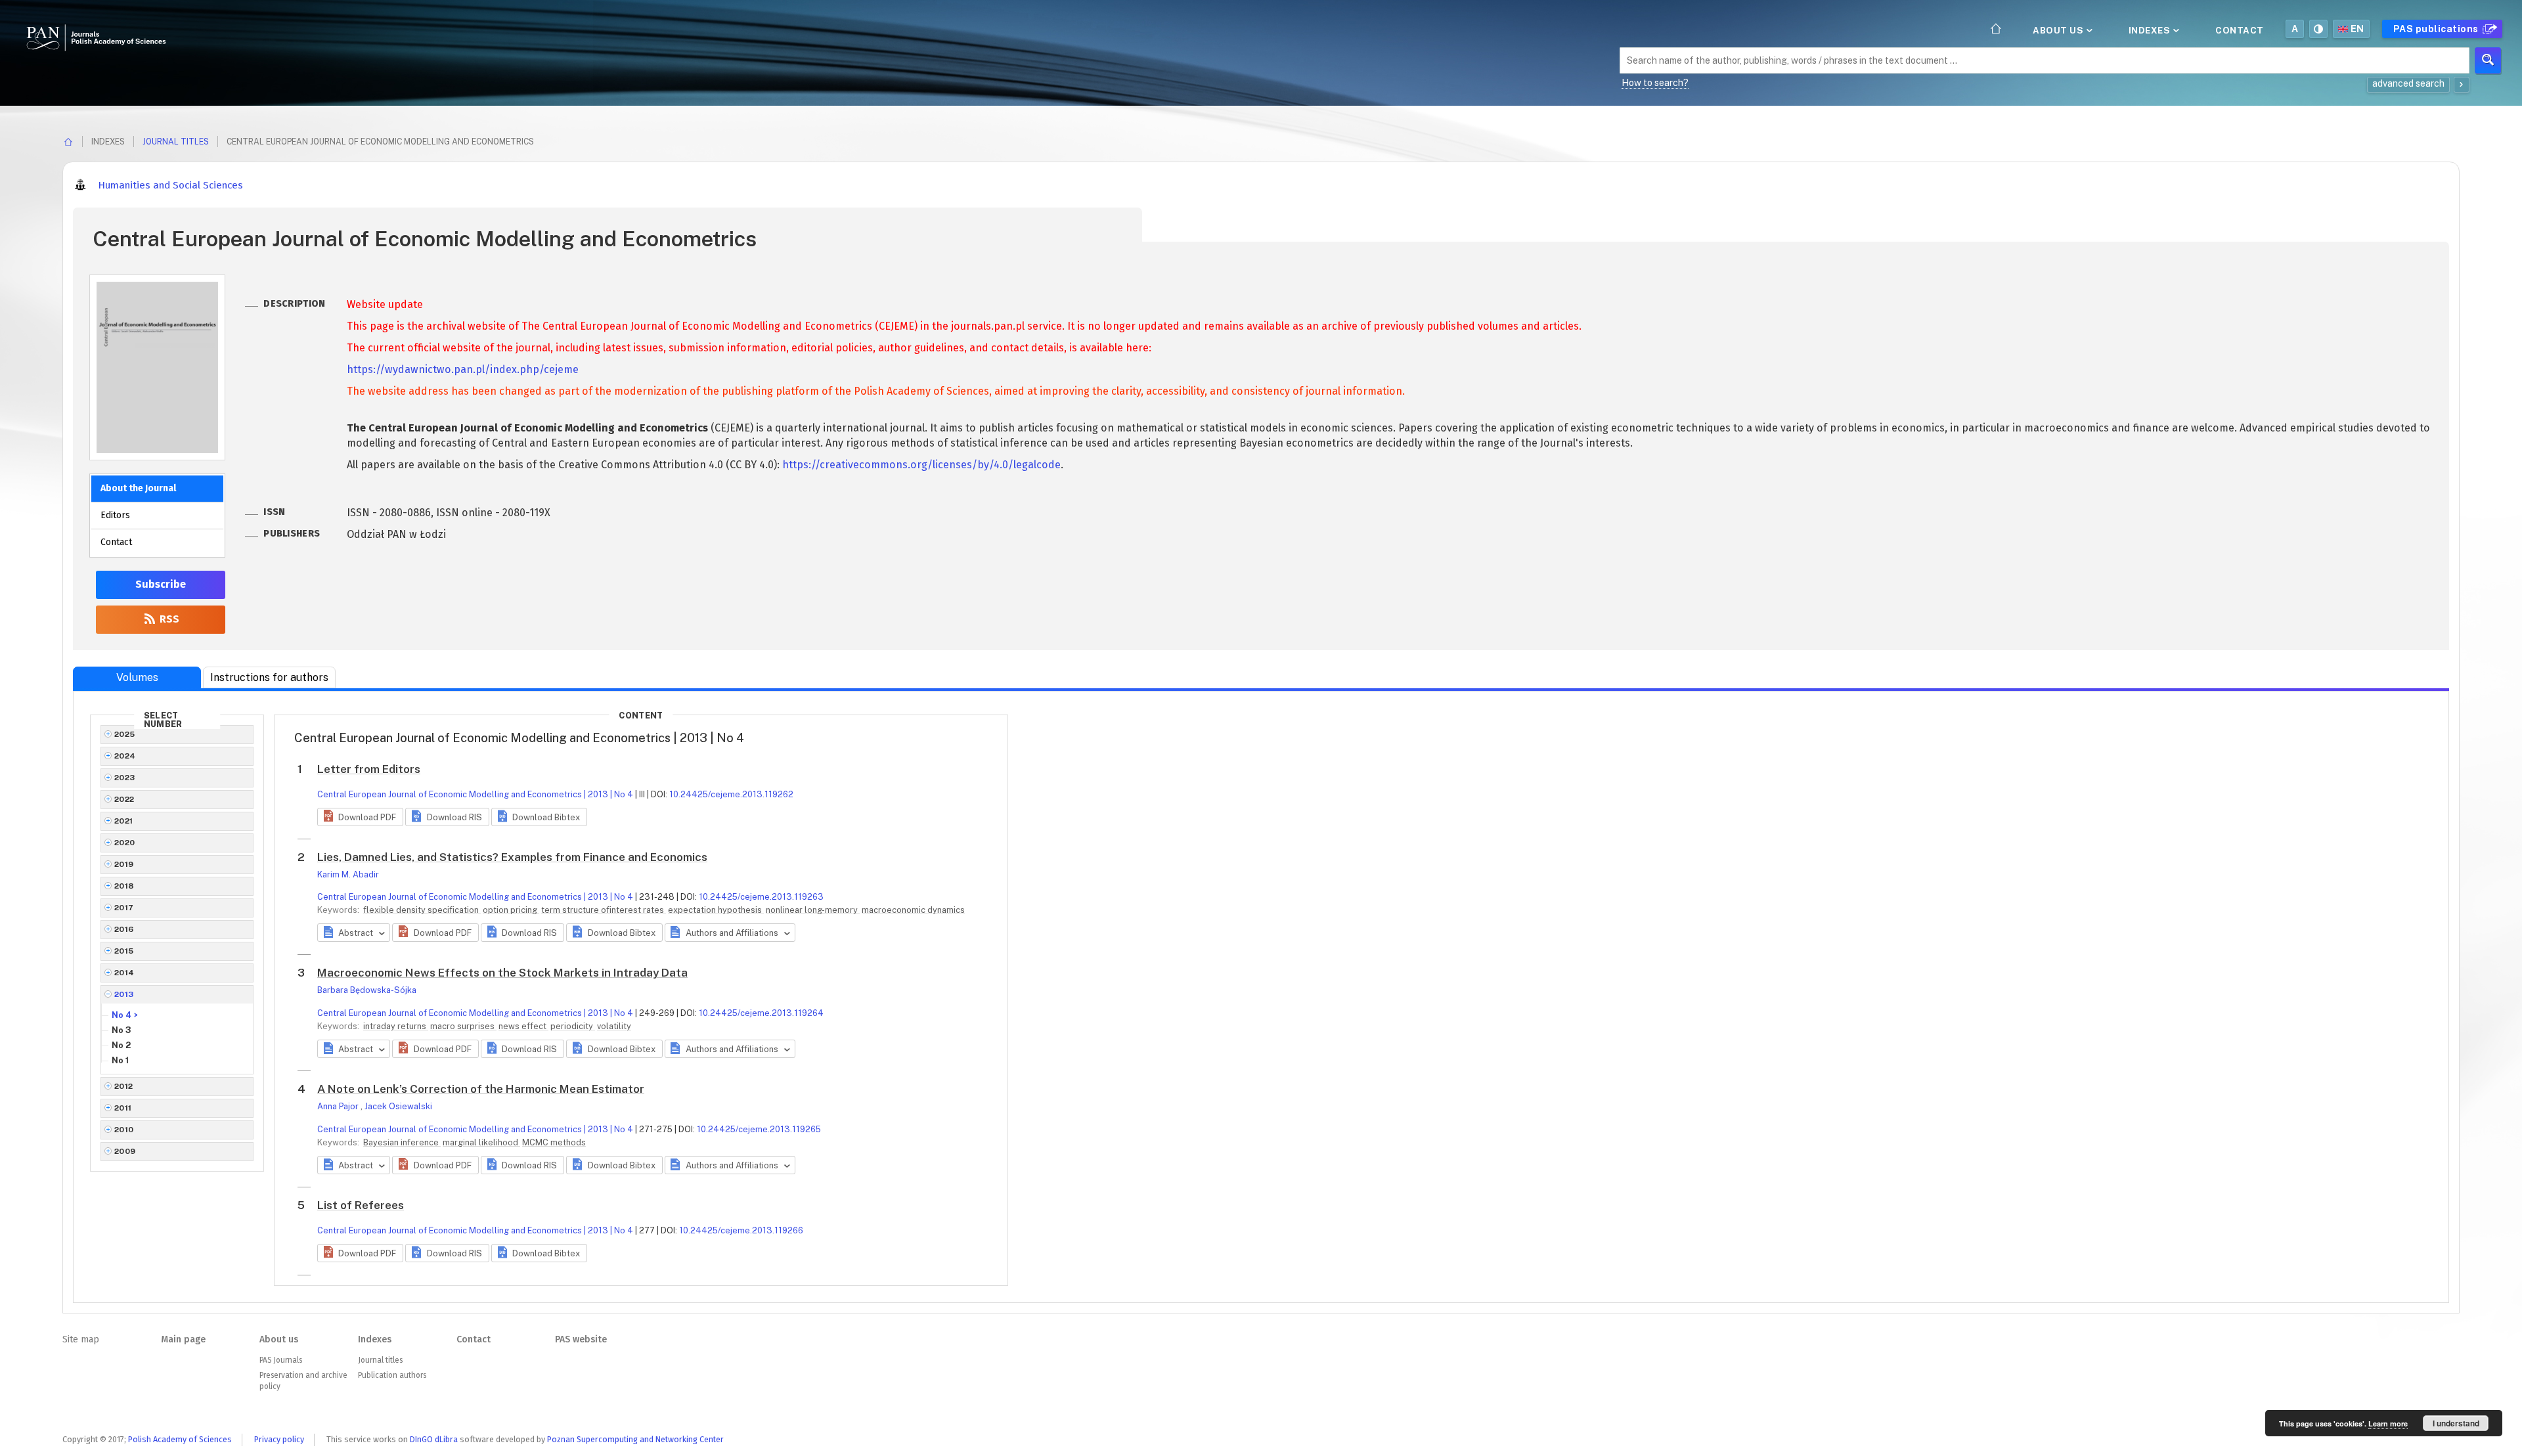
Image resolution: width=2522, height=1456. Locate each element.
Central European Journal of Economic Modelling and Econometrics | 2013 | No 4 (475, 794)
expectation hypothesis (716, 910)
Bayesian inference (402, 1142)
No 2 (121, 1045)
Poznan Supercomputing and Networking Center (635, 1439)
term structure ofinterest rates (604, 910)
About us (2059, 30)
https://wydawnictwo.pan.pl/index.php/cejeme (463, 369)
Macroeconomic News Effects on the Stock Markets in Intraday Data (502, 973)
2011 (123, 1108)
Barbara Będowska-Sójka (367, 990)
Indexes (2151, 30)
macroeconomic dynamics (913, 910)
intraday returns (396, 1026)
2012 (124, 1086)
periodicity (573, 1026)
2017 (124, 908)
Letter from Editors (369, 769)
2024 (125, 756)
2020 (125, 843)
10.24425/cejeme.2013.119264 (761, 1013)
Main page (183, 1339)
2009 (125, 1151)
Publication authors (392, 1375)
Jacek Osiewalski (398, 1106)
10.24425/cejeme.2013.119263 (761, 897)
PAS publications (2437, 29)
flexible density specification (422, 910)
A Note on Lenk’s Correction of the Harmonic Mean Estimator (481, 1089)
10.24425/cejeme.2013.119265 (759, 1129)
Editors (115, 515)
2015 (124, 951)
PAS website (581, 1339)
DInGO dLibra (434, 1439)
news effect (523, 1026)
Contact (2240, 30)
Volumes (137, 677)
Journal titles (176, 142)
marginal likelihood (481, 1142)
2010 (124, 1130)
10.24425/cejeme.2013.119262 (731, 794)
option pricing (511, 910)
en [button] (2357, 29)
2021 (124, 821)
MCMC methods (554, 1142)
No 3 (122, 1030)
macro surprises (463, 1026)
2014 (124, 973)
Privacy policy (279, 1439)
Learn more (2388, 1423)
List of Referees (361, 1205)
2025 (125, 734)
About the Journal (138, 488)
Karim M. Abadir (348, 874)
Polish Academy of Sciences (180, 1439)
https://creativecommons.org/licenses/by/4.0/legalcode (921, 465)
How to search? (1655, 83)
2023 (125, 778)
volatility (614, 1026)
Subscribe (161, 584)
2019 (124, 864)
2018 (124, 886)
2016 (124, 929)
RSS (168, 619)
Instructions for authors (269, 677)
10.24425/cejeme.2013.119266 (741, 1230)
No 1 (120, 1060)
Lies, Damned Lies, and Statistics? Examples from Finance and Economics (512, 857)
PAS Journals (281, 1360)
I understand (2456, 1423)
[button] (360, 817)
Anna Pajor (339, 1106)
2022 (124, 799)
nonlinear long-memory (813, 910)
